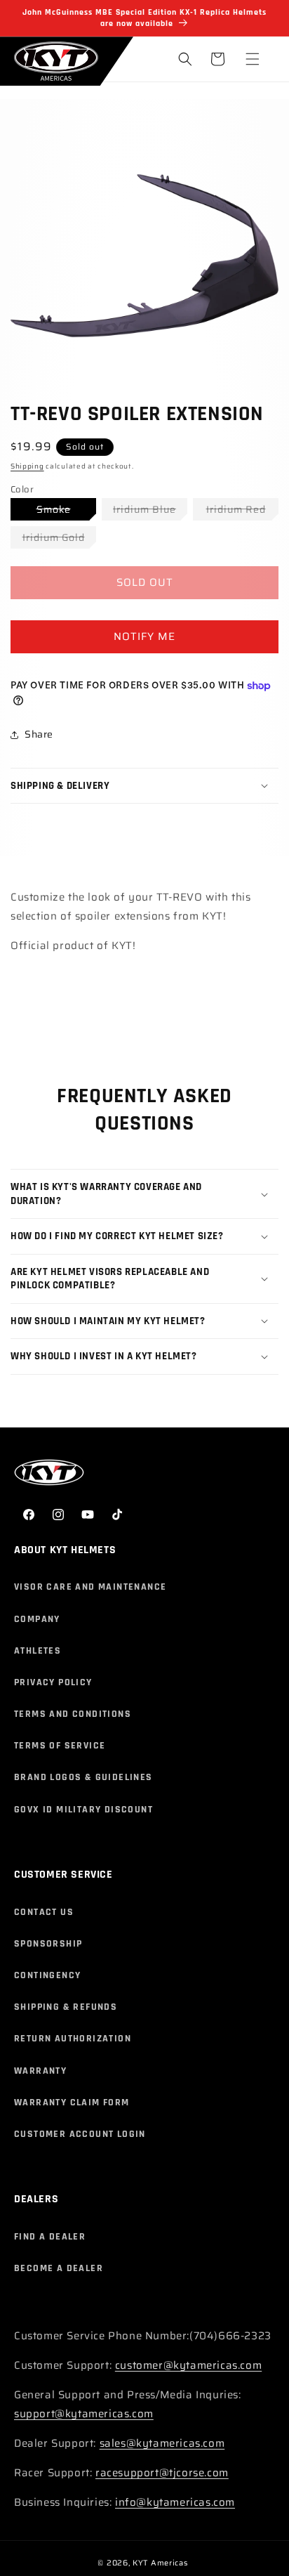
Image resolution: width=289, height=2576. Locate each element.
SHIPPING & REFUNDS (66, 2007)
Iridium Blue (150, 511)
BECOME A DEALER (59, 2268)
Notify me (144, 636)
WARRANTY (40, 2071)
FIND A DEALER (50, 2237)
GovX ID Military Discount (83, 1810)
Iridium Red (242, 511)
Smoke (66, 511)
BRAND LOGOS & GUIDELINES (83, 1777)
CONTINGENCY (47, 1975)
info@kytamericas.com (175, 2502)
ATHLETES (38, 1651)
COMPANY (37, 1619)
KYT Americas (160, 2563)
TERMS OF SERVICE (60, 1746)
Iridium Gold (59, 539)
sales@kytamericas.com (162, 2443)
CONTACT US (44, 1912)
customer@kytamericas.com (188, 2365)
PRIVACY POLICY (53, 1682)
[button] (253, 59)
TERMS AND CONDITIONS (73, 1714)
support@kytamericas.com (84, 2414)
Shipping (27, 466)
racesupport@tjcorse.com (162, 2473)
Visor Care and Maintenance (90, 1587)
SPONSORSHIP (48, 1944)
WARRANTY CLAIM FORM (72, 2103)
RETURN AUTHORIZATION (73, 2039)
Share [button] (39, 734)
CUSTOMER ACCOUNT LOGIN (80, 2134)
